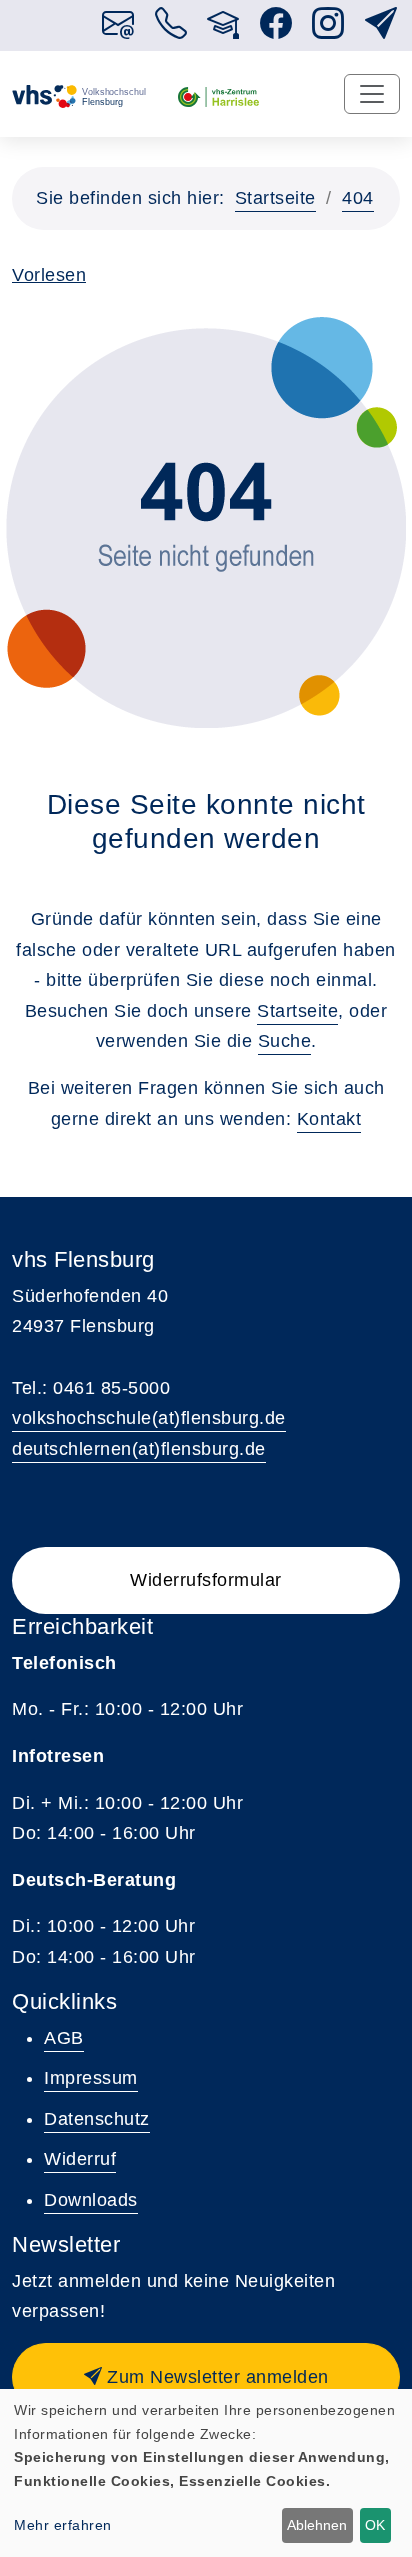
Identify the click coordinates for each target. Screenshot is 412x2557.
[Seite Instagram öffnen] (328, 29)
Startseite (275, 198)
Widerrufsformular (206, 1580)
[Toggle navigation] (372, 94)
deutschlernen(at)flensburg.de (139, 1449)
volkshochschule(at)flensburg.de (149, 1418)
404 (358, 198)
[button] (206, 2377)
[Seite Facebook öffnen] (276, 29)
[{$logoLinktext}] (79, 95)
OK (375, 2525)
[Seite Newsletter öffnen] (381, 29)
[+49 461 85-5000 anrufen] (171, 29)
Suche (285, 1041)
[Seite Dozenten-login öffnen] (223, 29)
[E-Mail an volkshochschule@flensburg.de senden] (118, 29)
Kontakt (329, 1119)
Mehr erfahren (63, 2525)
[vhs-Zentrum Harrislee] (218, 95)
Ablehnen (317, 2525)
